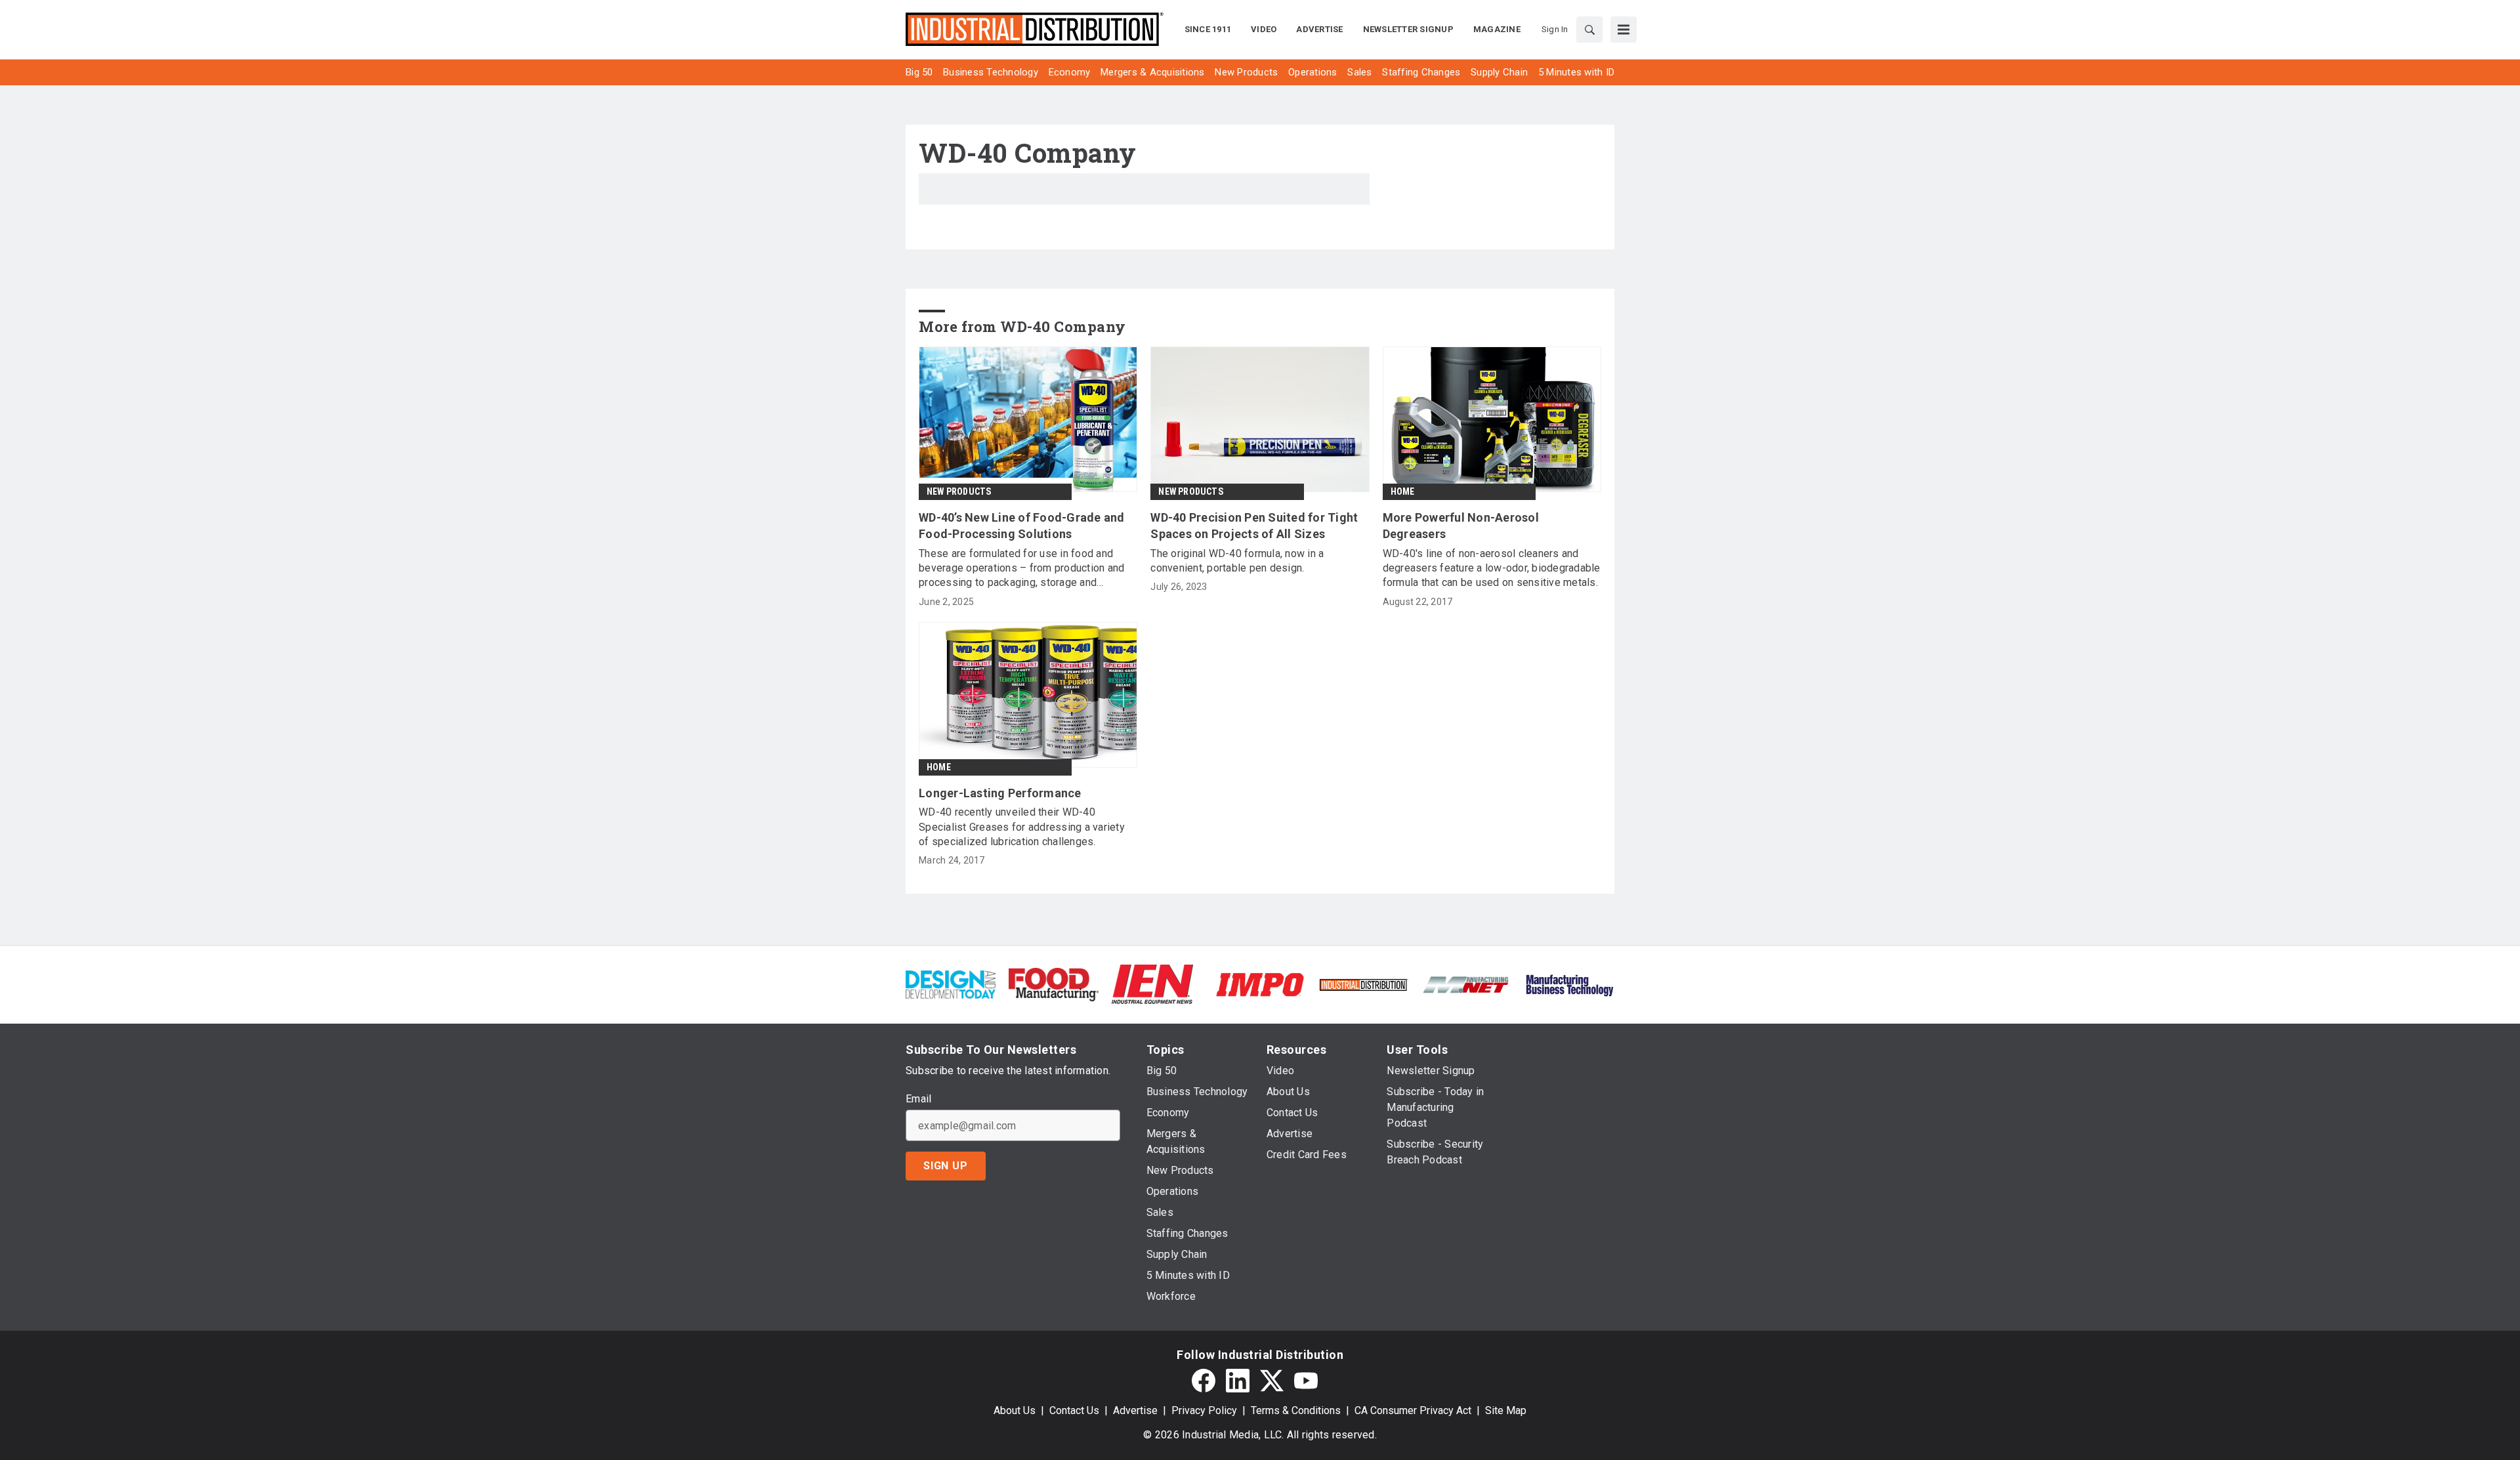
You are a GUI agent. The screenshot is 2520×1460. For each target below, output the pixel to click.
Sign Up (946, 1166)
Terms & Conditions (1296, 1410)
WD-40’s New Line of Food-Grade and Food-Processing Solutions (1022, 526)
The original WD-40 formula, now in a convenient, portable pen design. (1237, 561)
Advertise (1135, 1410)
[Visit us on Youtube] (1306, 1381)
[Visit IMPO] (1260, 984)
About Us (1015, 1410)
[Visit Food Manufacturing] (1054, 984)
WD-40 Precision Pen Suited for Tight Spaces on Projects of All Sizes (1254, 526)
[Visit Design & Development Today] (951, 984)
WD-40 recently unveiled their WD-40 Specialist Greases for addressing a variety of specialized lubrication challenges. (1022, 827)
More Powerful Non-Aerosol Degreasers (1461, 526)
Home (1403, 491)
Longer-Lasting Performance (1000, 793)
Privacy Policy (1204, 1410)
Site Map (1506, 1410)
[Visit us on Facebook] (1204, 1381)
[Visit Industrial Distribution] (1363, 984)
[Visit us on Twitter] (1272, 1381)
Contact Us (1074, 1410)
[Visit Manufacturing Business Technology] (1569, 984)
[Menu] (1624, 30)
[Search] (1589, 30)
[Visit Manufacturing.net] (1466, 984)
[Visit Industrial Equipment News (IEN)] (1152, 984)
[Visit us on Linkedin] (1238, 1381)
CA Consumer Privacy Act (1413, 1410)
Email (918, 1099)
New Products (959, 491)
